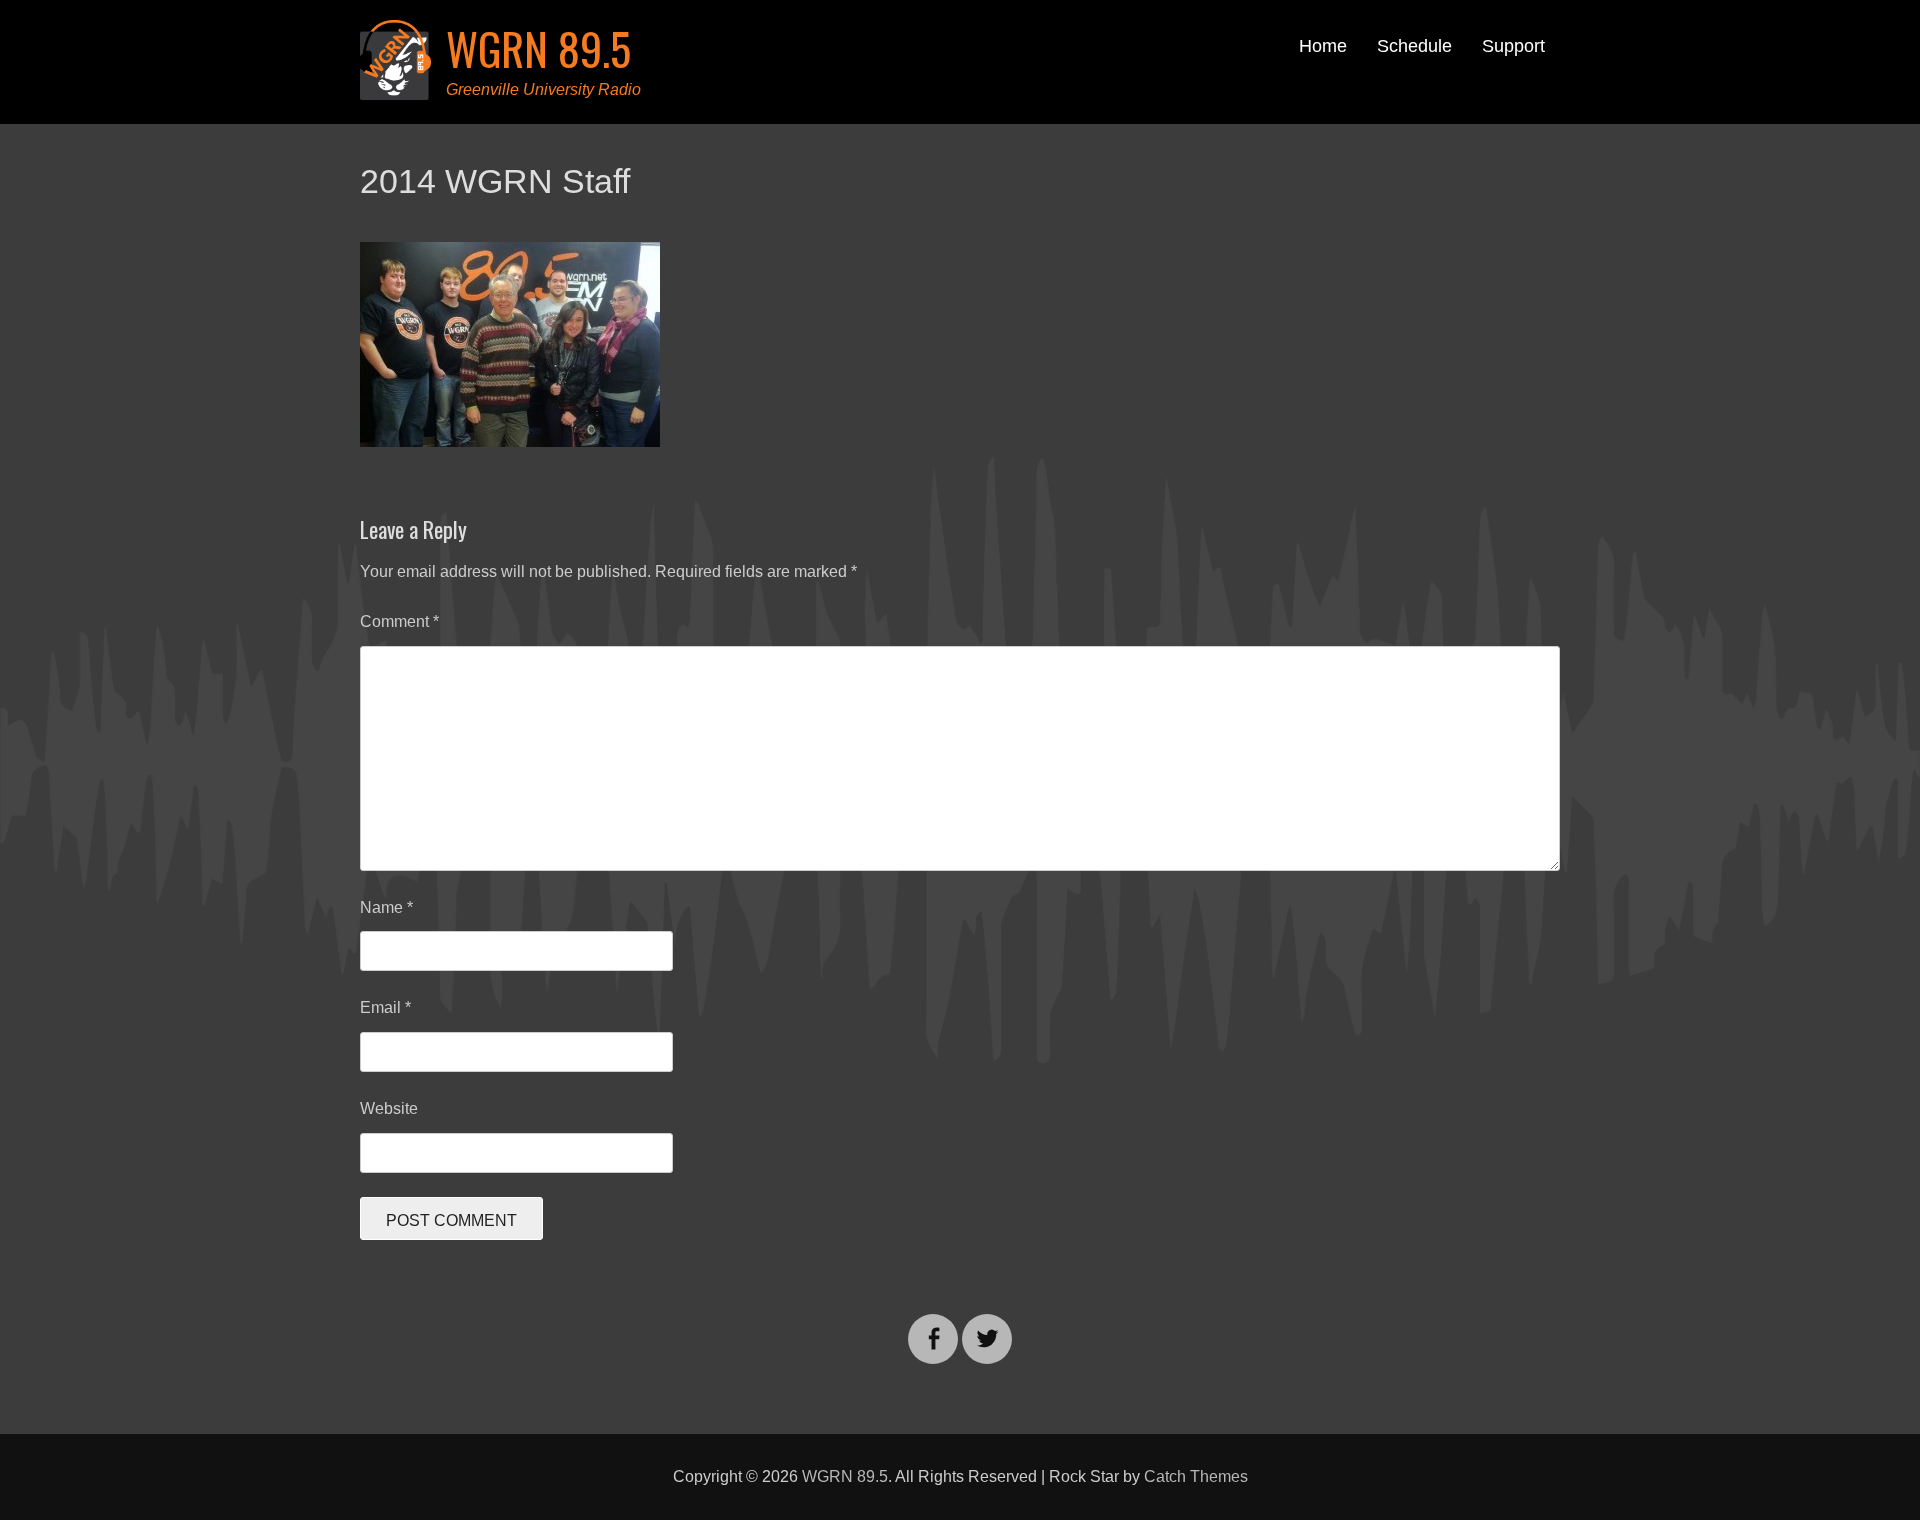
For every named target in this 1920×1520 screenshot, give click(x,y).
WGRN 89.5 (538, 48)
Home (1323, 46)
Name (386, 907)
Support (1513, 46)
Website (389, 1108)
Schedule (1414, 46)
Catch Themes (1196, 1476)
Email (385, 1007)
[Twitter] (987, 1326)
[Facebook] (933, 1326)
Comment (399, 621)
